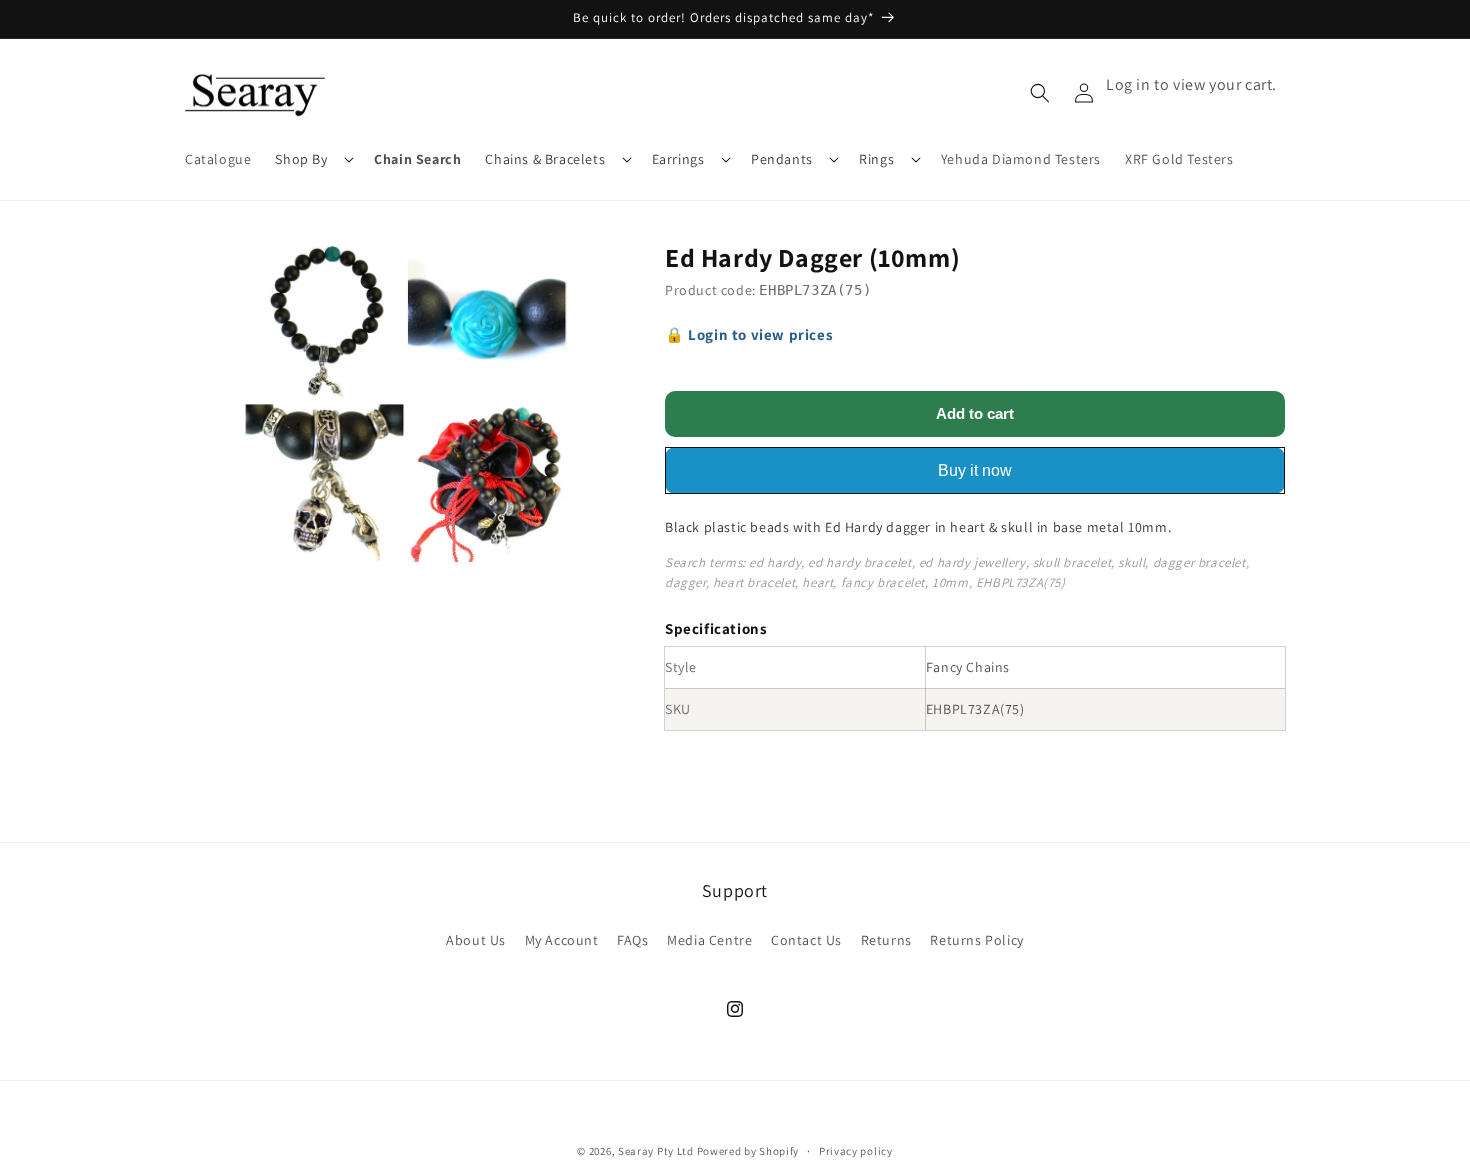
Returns (886, 940)
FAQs (632, 940)
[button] (312, 159)
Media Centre (709, 940)
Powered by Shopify (748, 1151)
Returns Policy (976, 940)
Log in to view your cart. (1191, 84)
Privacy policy (856, 1151)
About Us (476, 940)
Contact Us (806, 940)
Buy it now (975, 470)
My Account (562, 940)
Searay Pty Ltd (656, 1151)
